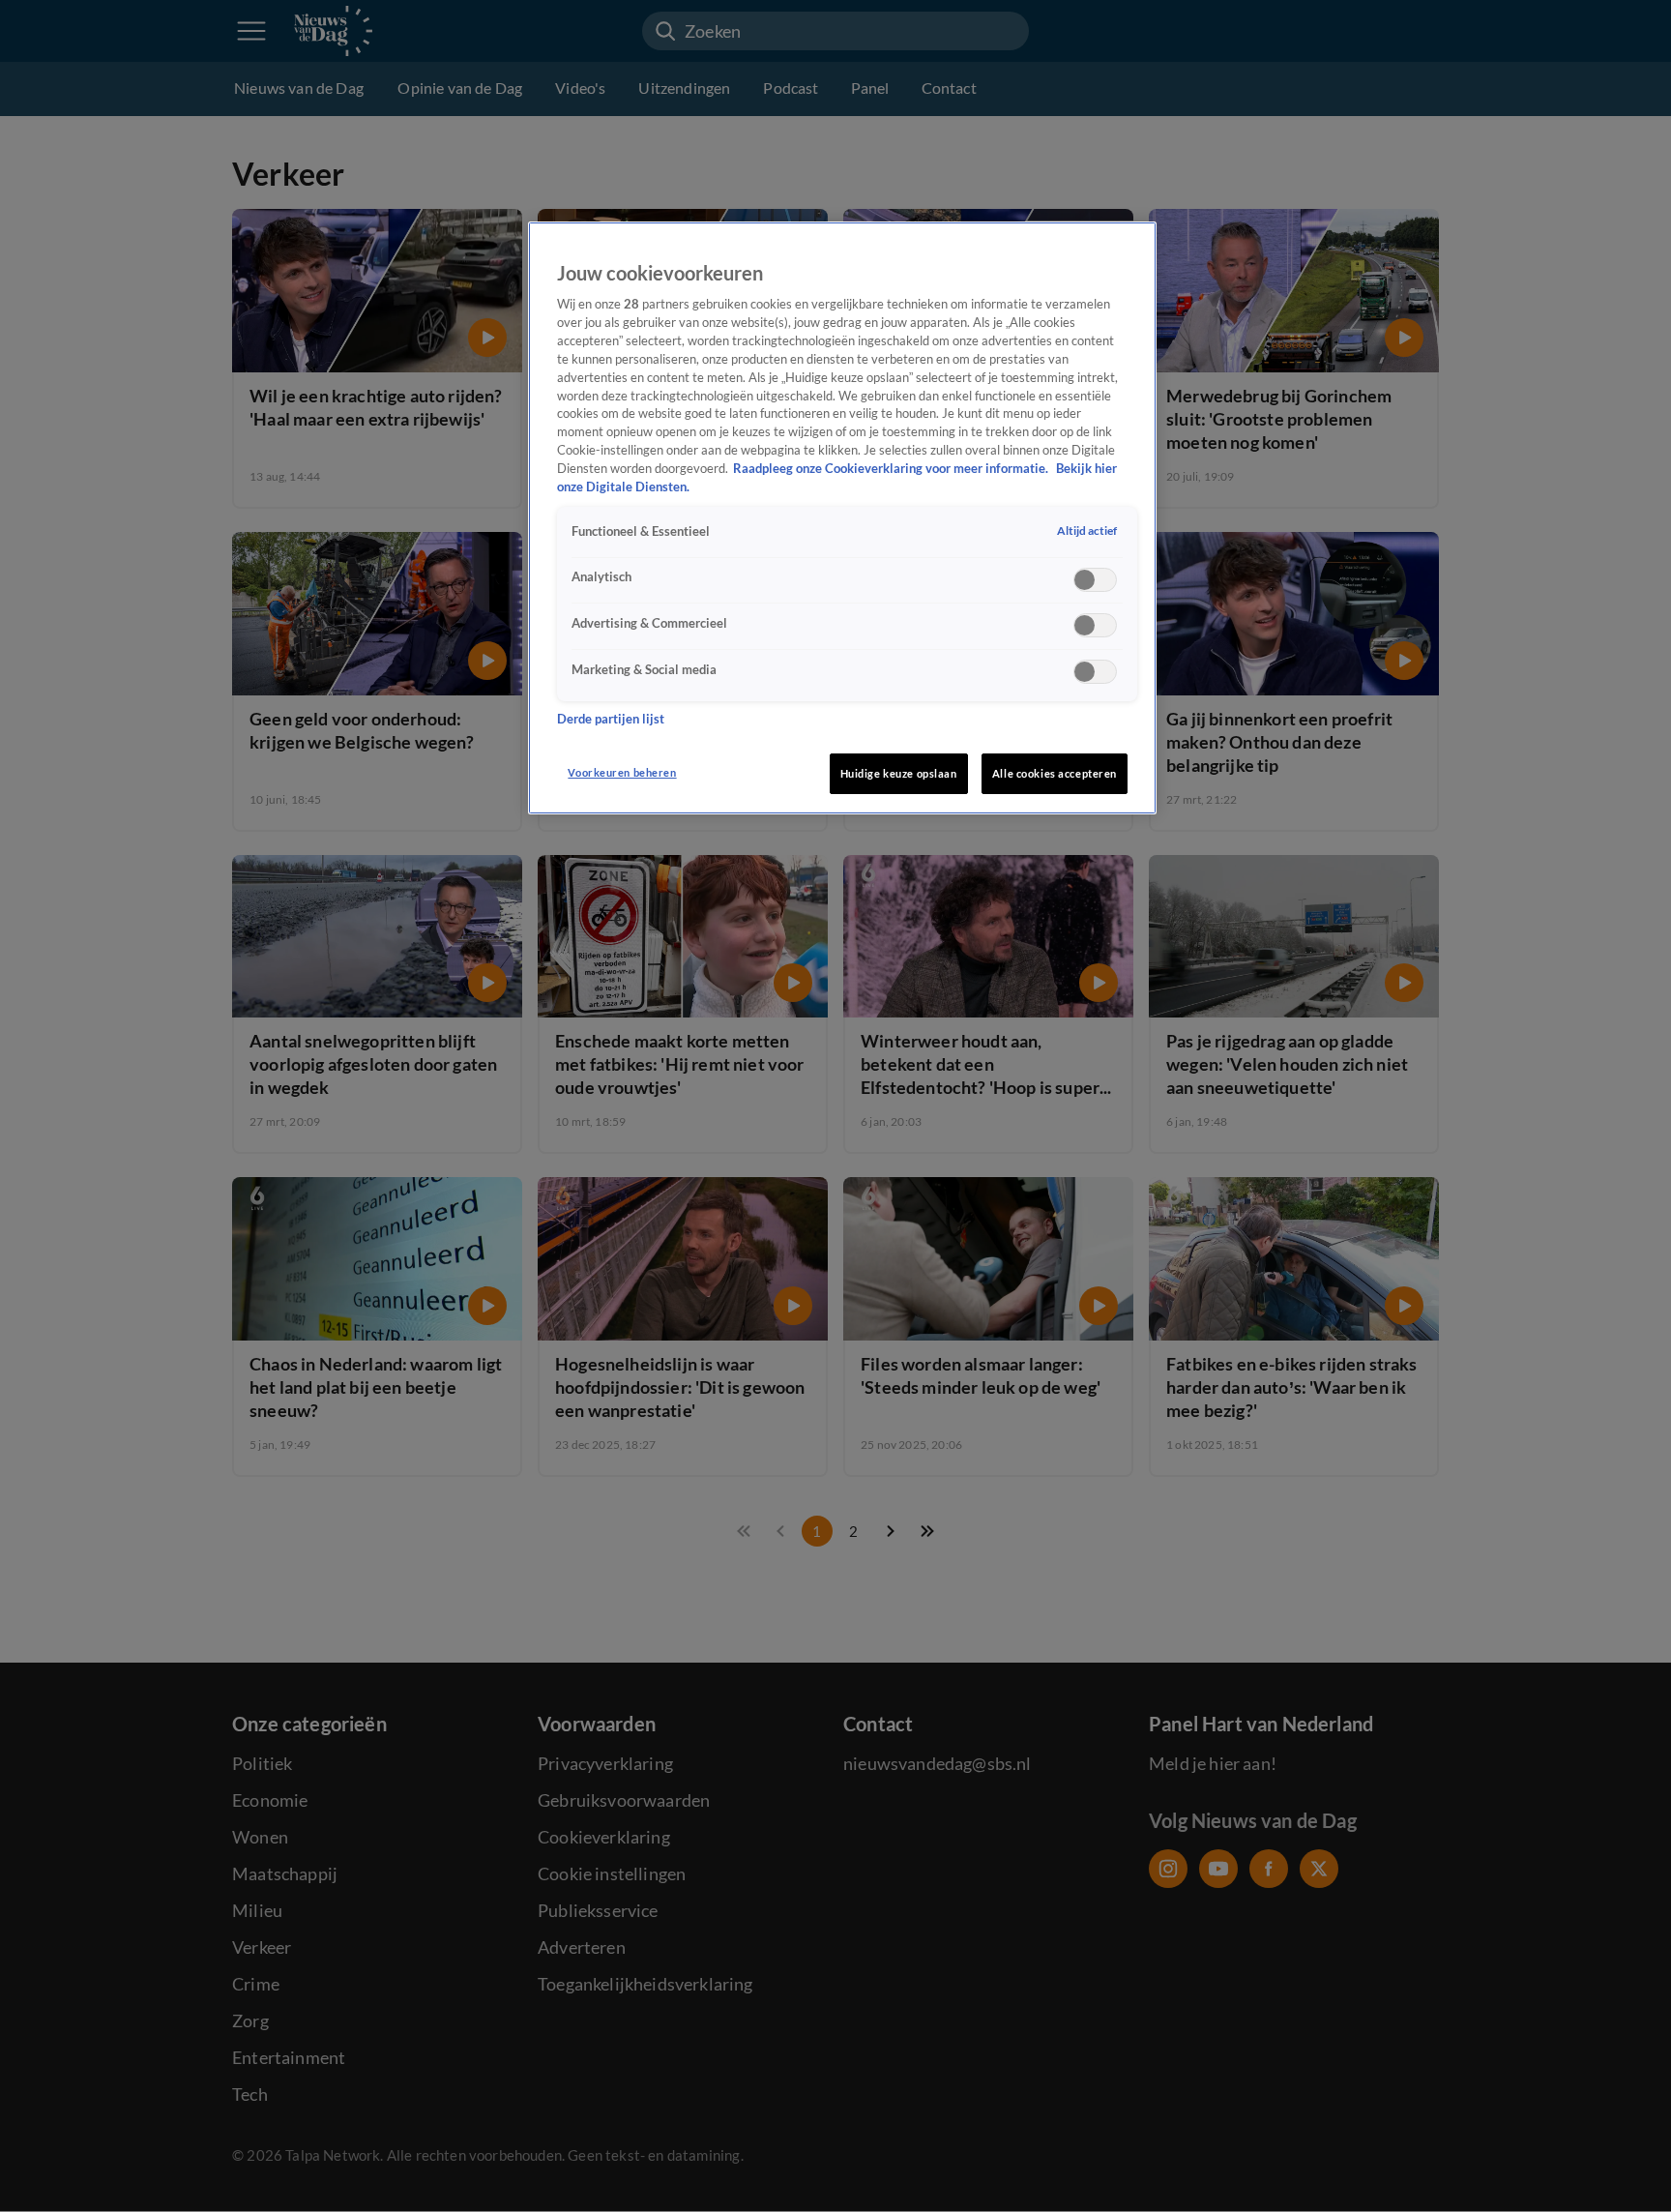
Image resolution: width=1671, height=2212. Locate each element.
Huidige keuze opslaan (899, 773)
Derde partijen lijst (611, 719)
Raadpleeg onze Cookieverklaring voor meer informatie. (892, 469)
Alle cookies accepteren (1055, 773)
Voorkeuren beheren (622, 772)
